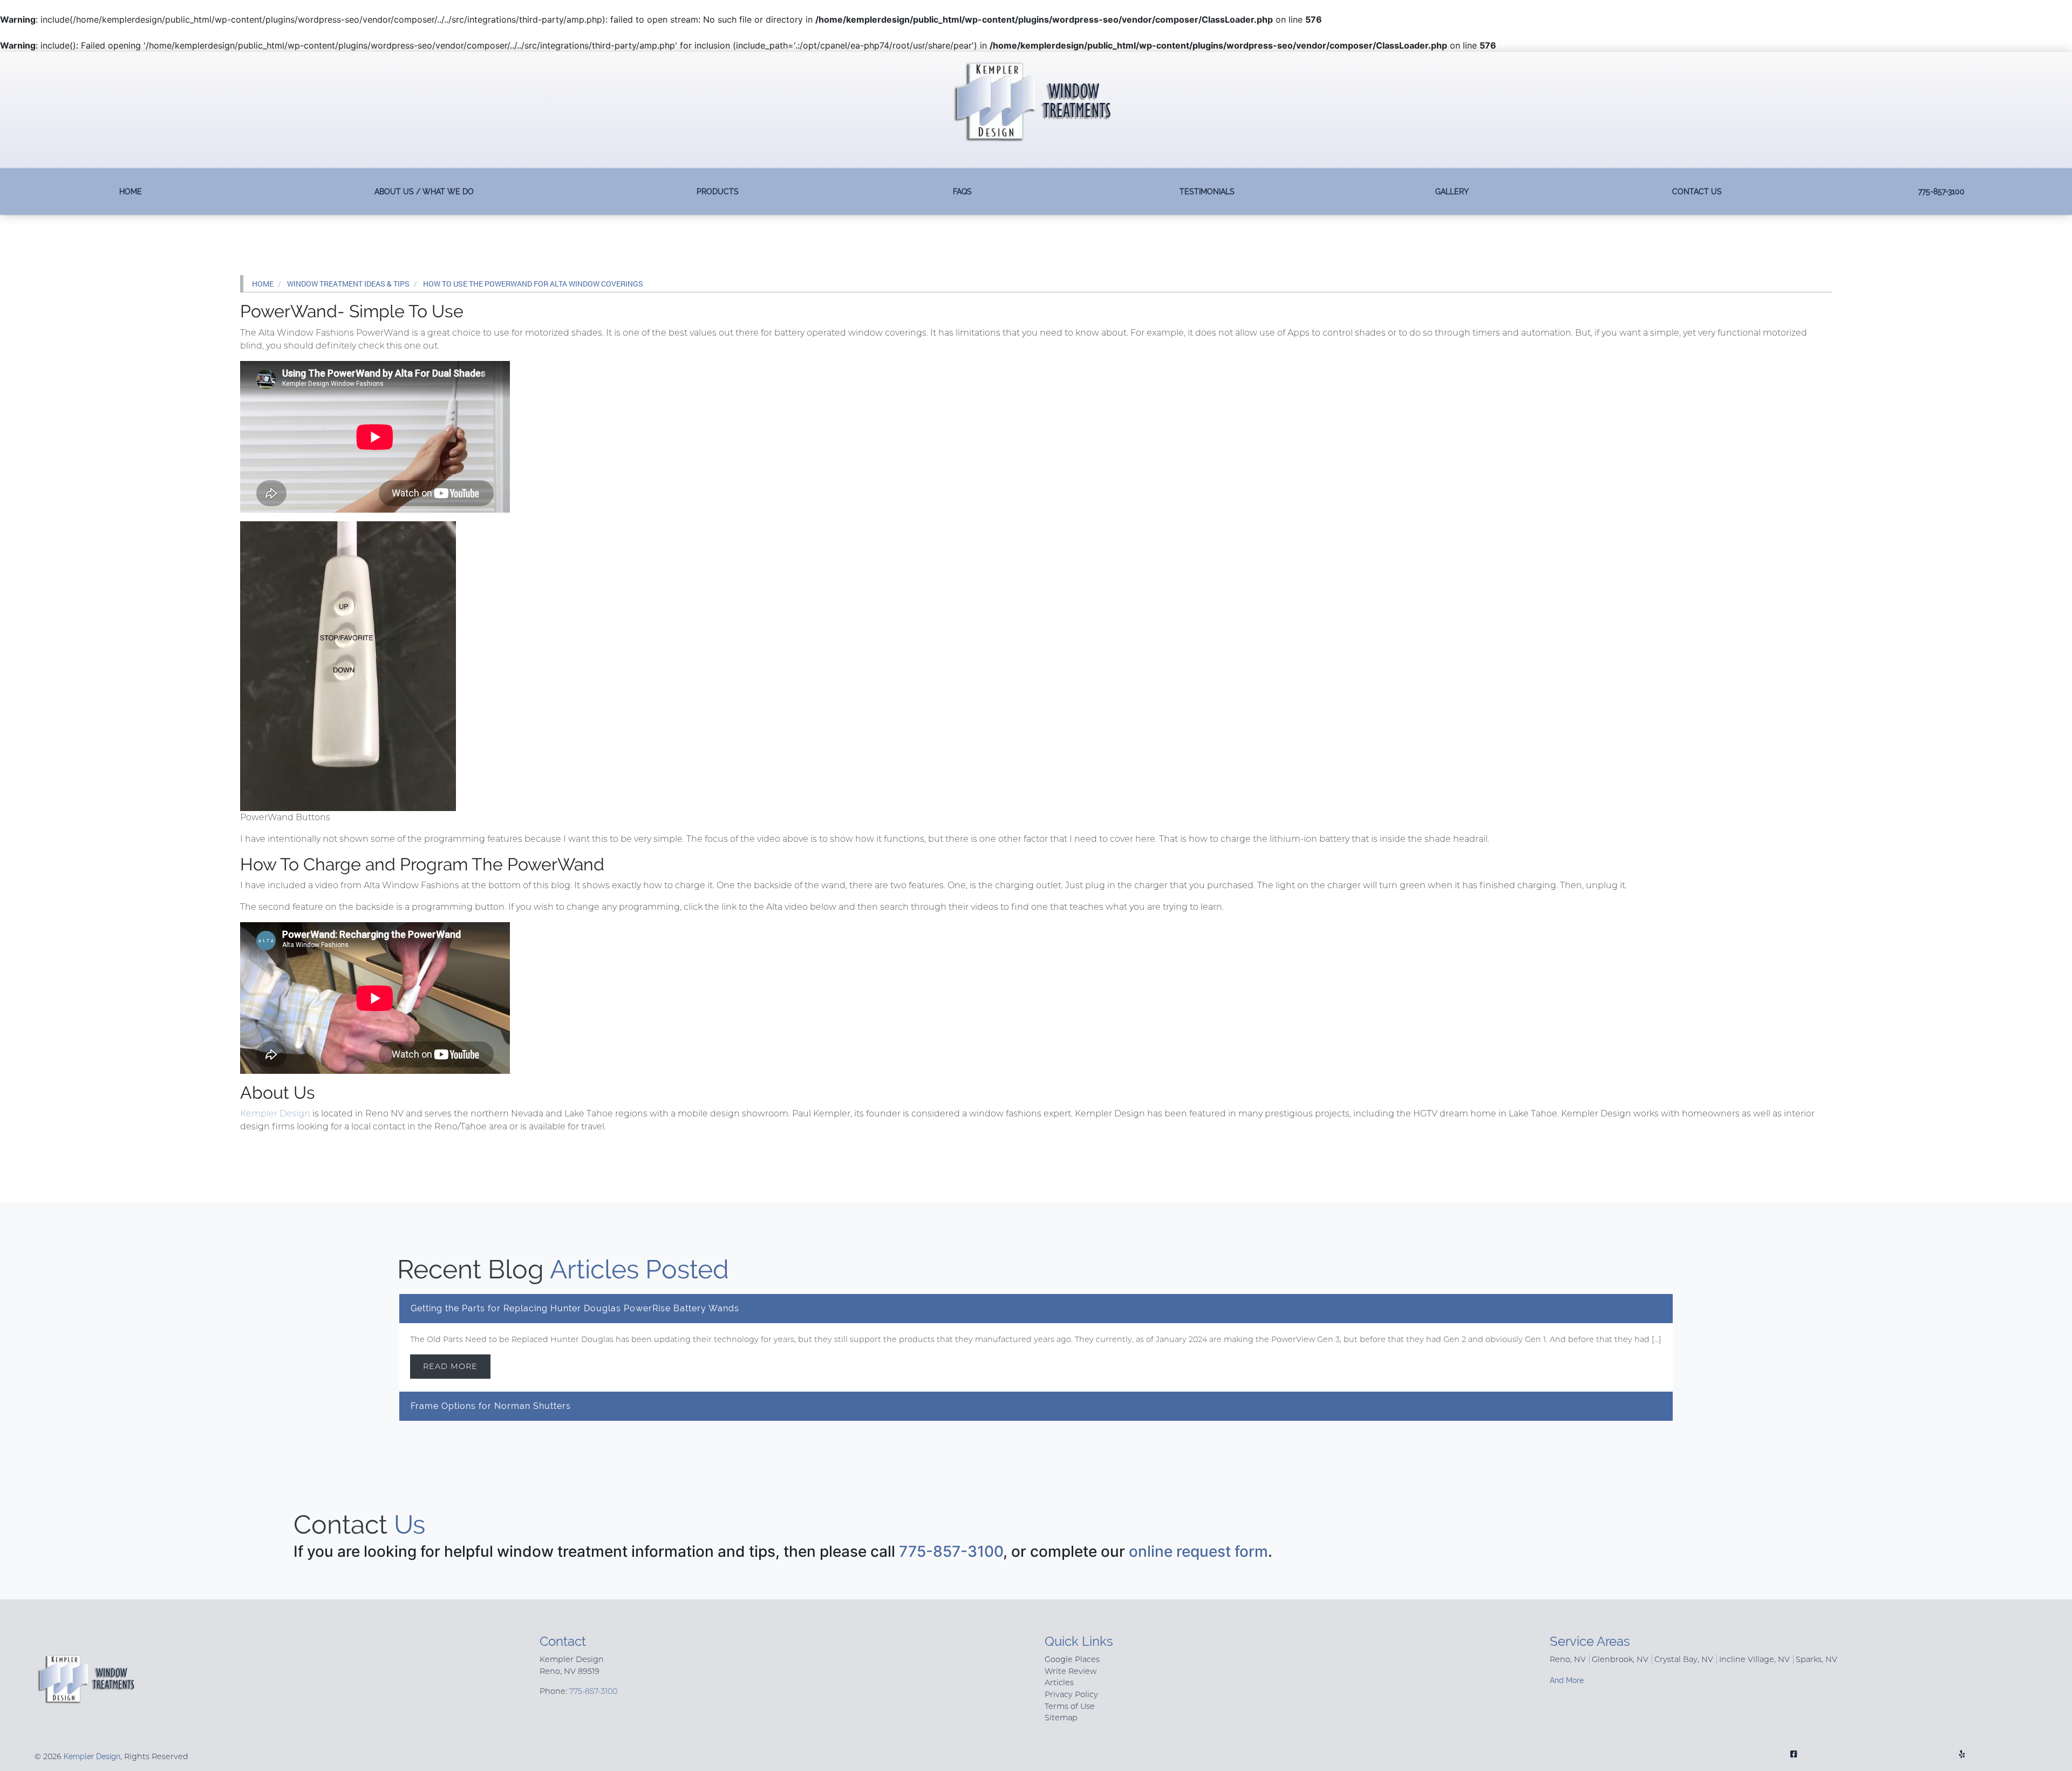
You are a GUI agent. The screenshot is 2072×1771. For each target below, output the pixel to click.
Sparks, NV (1817, 1659)
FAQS (962, 191)
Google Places (1072, 1659)
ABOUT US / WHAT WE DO (424, 191)
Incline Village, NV (1754, 1659)
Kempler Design (275, 1113)
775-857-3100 (1941, 191)
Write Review (1071, 1671)
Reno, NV (1568, 1659)
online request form (1198, 1551)
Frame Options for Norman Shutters (491, 1406)
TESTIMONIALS (1207, 191)
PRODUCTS (718, 191)
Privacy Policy (1071, 1694)
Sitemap (1061, 1718)
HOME (131, 191)
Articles (1059, 1683)
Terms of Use (1070, 1706)
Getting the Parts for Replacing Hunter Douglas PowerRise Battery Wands (575, 1308)
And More (1567, 1680)
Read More (450, 1366)
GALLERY (1452, 191)
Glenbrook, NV (1620, 1659)
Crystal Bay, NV (1684, 1659)
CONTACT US (1697, 191)
